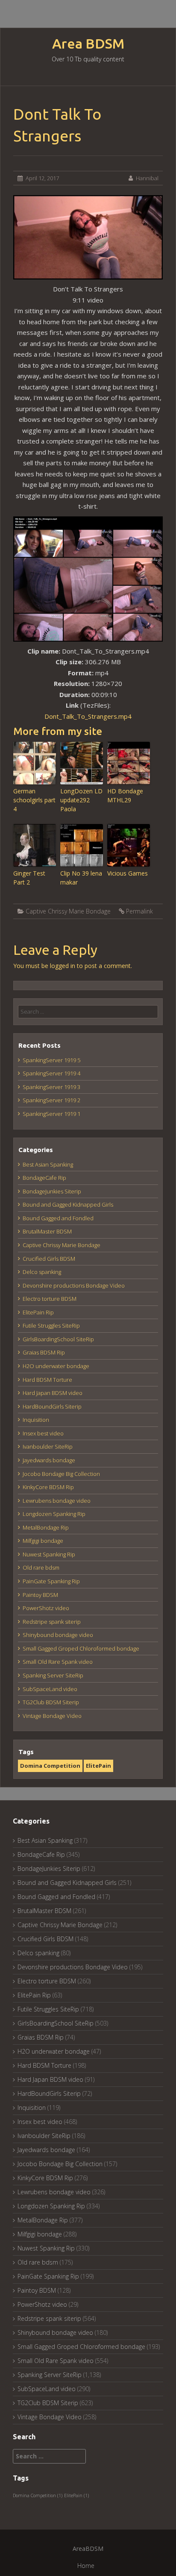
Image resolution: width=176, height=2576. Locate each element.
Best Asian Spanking (48, 1164)
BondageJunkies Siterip (52, 1191)
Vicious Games (128, 873)
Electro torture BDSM (50, 1299)
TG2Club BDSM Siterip (51, 1702)
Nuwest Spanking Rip (49, 1554)
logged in (63, 966)
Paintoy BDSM (40, 1595)
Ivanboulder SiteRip (48, 1446)
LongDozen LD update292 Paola (81, 800)
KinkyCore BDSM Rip (48, 1487)
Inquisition (36, 1420)
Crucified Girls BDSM (49, 1259)
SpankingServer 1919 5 (51, 1060)
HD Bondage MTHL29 (125, 795)
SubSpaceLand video (50, 1689)
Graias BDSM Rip (44, 1352)
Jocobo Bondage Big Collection (61, 1474)
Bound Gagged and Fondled (58, 1218)
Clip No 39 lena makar (81, 878)
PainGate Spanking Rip (51, 1581)
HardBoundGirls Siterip (52, 1406)
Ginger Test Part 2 (29, 878)
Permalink (139, 911)
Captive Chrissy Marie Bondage (68, 911)
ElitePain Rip (38, 1312)
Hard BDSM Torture (47, 1380)
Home (86, 2566)
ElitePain (98, 1766)
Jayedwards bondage (49, 1460)
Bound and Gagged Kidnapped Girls (68, 1204)
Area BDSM (88, 44)
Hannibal (147, 178)
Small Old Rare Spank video (58, 1662)
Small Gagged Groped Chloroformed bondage (81, 1648)
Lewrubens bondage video (57, 1501)
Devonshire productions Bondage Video (74, 1285)
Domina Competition (50, 1766)
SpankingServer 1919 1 (51, 1114)
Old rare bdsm (41, 1567)
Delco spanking (42, 1272)
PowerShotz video (46, 1608)
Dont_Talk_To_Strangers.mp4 (88, 716)
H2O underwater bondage (56, 1366)
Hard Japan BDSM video (53, 1393)
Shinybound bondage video (58, 1635)
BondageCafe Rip (44, 1178)
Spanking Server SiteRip (53, 1675)
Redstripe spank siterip (52, 1622)
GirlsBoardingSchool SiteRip (58, 1339)
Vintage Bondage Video (52, 1716)
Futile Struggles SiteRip (51, 1325)
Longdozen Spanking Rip (54, 1514)
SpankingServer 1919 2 (51, 1100)
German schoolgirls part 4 (34, 800)
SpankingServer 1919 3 (51, 1087)
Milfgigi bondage (43, 1541)
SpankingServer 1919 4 (51, 1073)
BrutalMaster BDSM (47, 1231)
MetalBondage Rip (46, 1527)
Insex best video (43, 1433)
